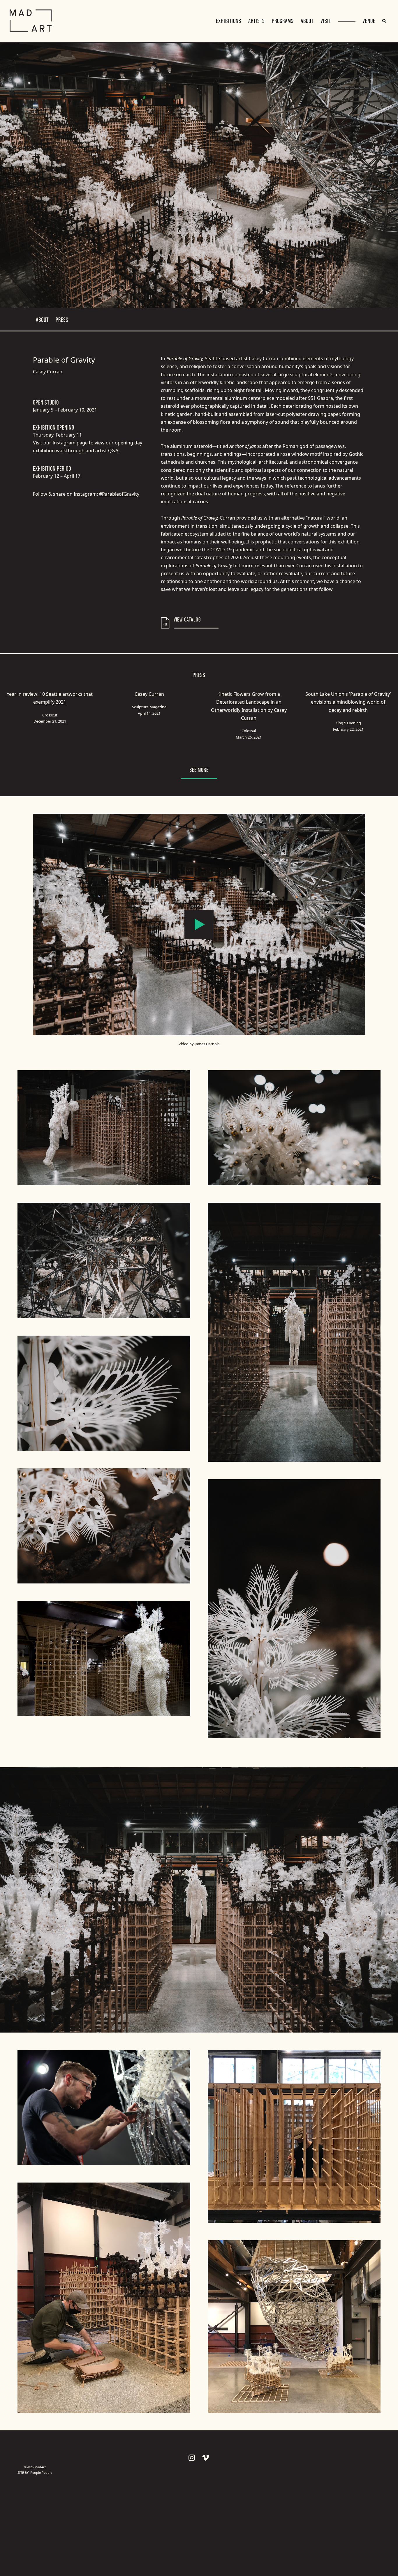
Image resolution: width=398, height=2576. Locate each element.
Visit (326, 21)
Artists (257, 21)
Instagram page (70, 443)
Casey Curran (48, 372)
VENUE (369, 21)
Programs (283, 21)
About (307, 21)
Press (62, 320)
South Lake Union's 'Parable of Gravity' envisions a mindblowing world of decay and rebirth (348, 702)
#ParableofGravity (119, 494)
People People (41, 2472)
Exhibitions (229, 21)
